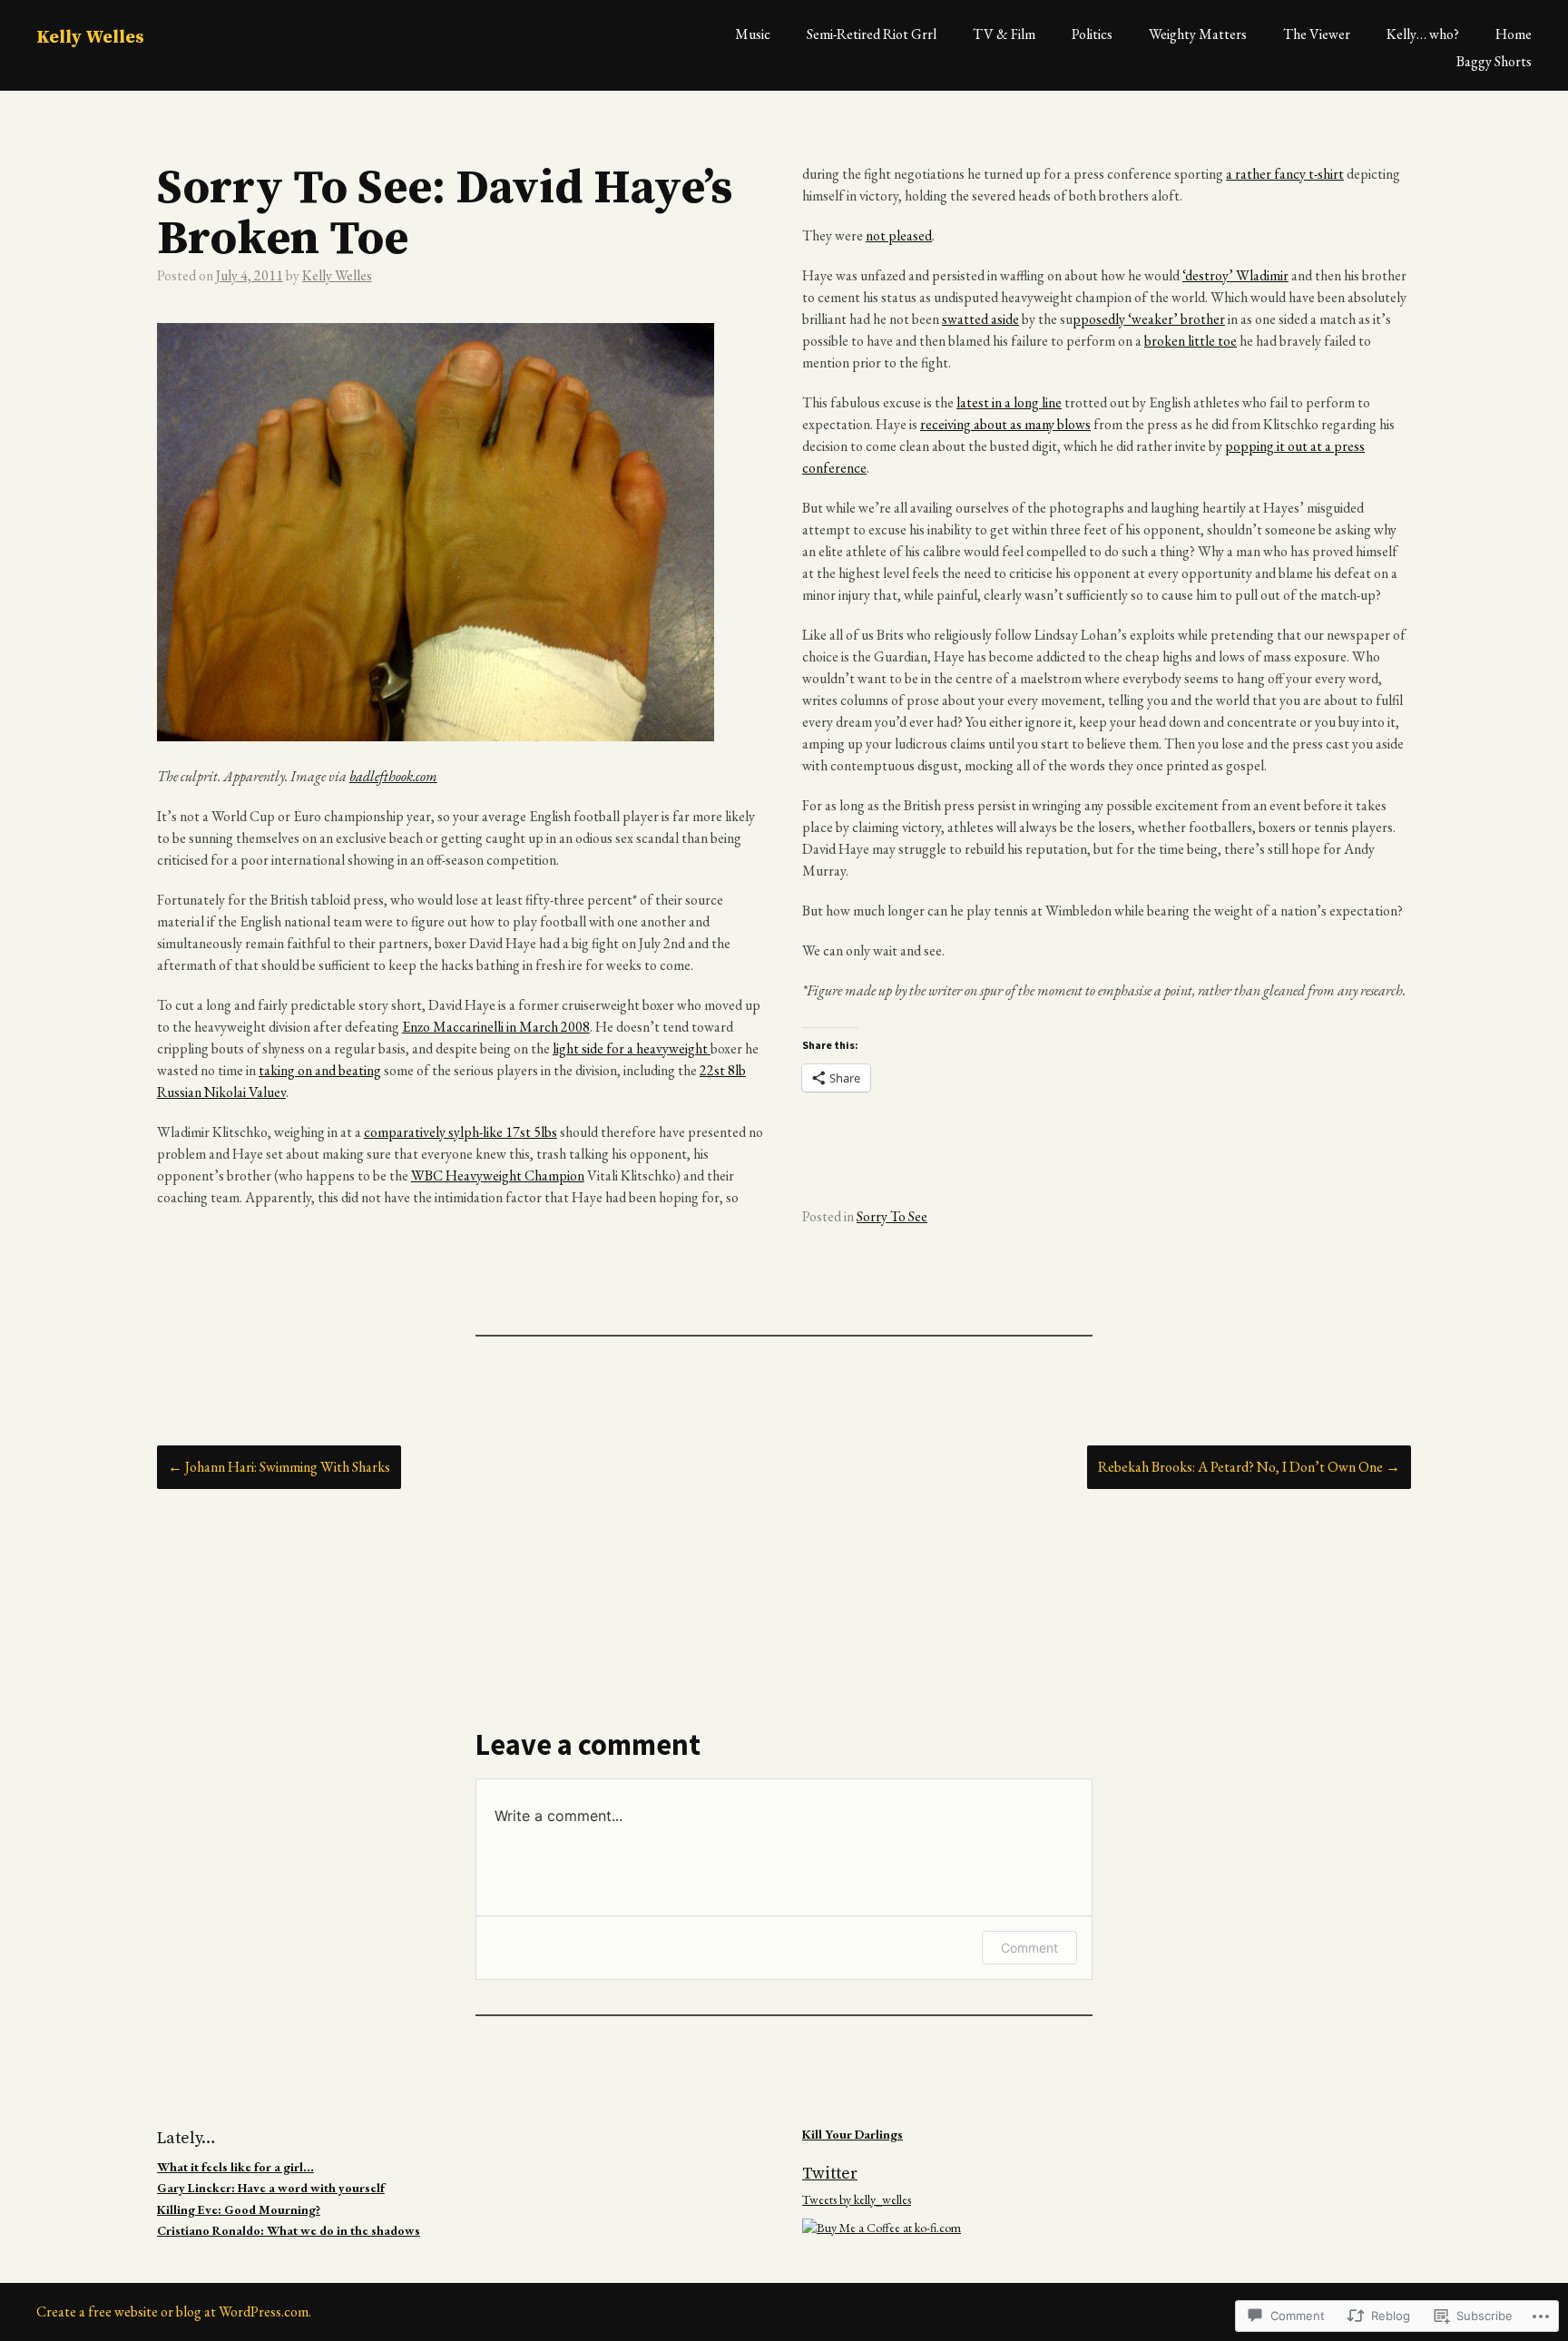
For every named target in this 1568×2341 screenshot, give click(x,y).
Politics (1092, 34)
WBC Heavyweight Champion (498, 1175)
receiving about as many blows (1005, 424)
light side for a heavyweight (632, 1048)
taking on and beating (320, 1070)
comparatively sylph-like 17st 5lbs (461, 1132)
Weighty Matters (1198, 34)
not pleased (899, 235)
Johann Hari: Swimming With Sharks (279, 1467)
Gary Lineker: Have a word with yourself (271, 2188)
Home (1514, 34)
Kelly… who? (1423, 34)
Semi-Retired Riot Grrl (872, 34)
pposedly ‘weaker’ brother (1149, 319)
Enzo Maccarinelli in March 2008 (496, 1027)
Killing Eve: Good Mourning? (239, 2209)
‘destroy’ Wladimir (1235, 275)
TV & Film (1004, 34)
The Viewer (1317, 34)
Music (753, 34)
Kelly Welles (90, 38)
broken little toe (1191, 341)
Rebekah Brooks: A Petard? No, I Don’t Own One (1249, 1467)
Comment (1029, 1948)
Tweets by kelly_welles (857, 2199)
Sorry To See (892, 1216)
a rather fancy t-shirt (1285, 174)
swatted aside (980, 319)
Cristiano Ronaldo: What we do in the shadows (289, 2230)
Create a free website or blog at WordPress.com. (174, 2312)
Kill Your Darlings (853, 2134)
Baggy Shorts (1494, 61)
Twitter (830, 2174)
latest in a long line (1009, 402)
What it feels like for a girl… (235, 2167)
